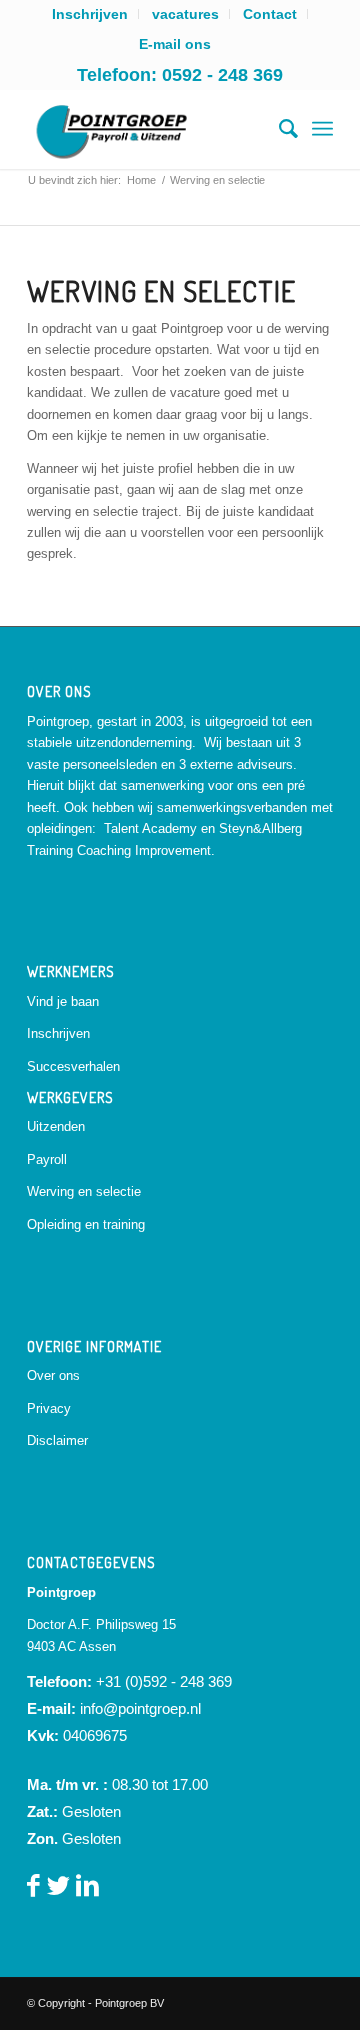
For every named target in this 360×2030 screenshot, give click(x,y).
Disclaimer (57, 1440)
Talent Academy (150, 828)
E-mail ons (175, 44)
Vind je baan (63, 1001)
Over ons (53, 1375)
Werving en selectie (84, 1191)
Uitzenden (56, 1126)
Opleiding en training (86, 1224)
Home (141, 180)
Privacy (49, 1408)
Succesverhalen (73, 1066)
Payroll (47, 1159)
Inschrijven (58, 1033)
